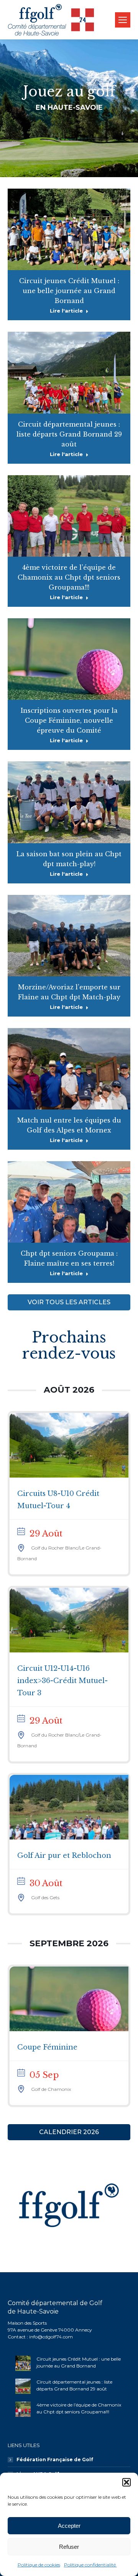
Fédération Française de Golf (55, 2460)
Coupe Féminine (47, 2047)
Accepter (69, 2526)
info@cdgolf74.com (51, 2337)
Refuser (69, 2547)
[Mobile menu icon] (123, 20)
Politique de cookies (39, 2565)
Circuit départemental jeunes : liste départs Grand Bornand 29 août (69, 434)
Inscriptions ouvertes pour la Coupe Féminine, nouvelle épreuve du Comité (69, 720)
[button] (127, 2482)
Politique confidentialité (90, 2565)
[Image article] (23, 2363)
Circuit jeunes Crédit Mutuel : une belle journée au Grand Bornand (69, 291)
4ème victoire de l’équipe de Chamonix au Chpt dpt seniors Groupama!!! (69, 577)
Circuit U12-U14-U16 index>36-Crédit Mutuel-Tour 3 (62, 1681)
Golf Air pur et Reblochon (64, 1856)
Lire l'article (66, 311)
